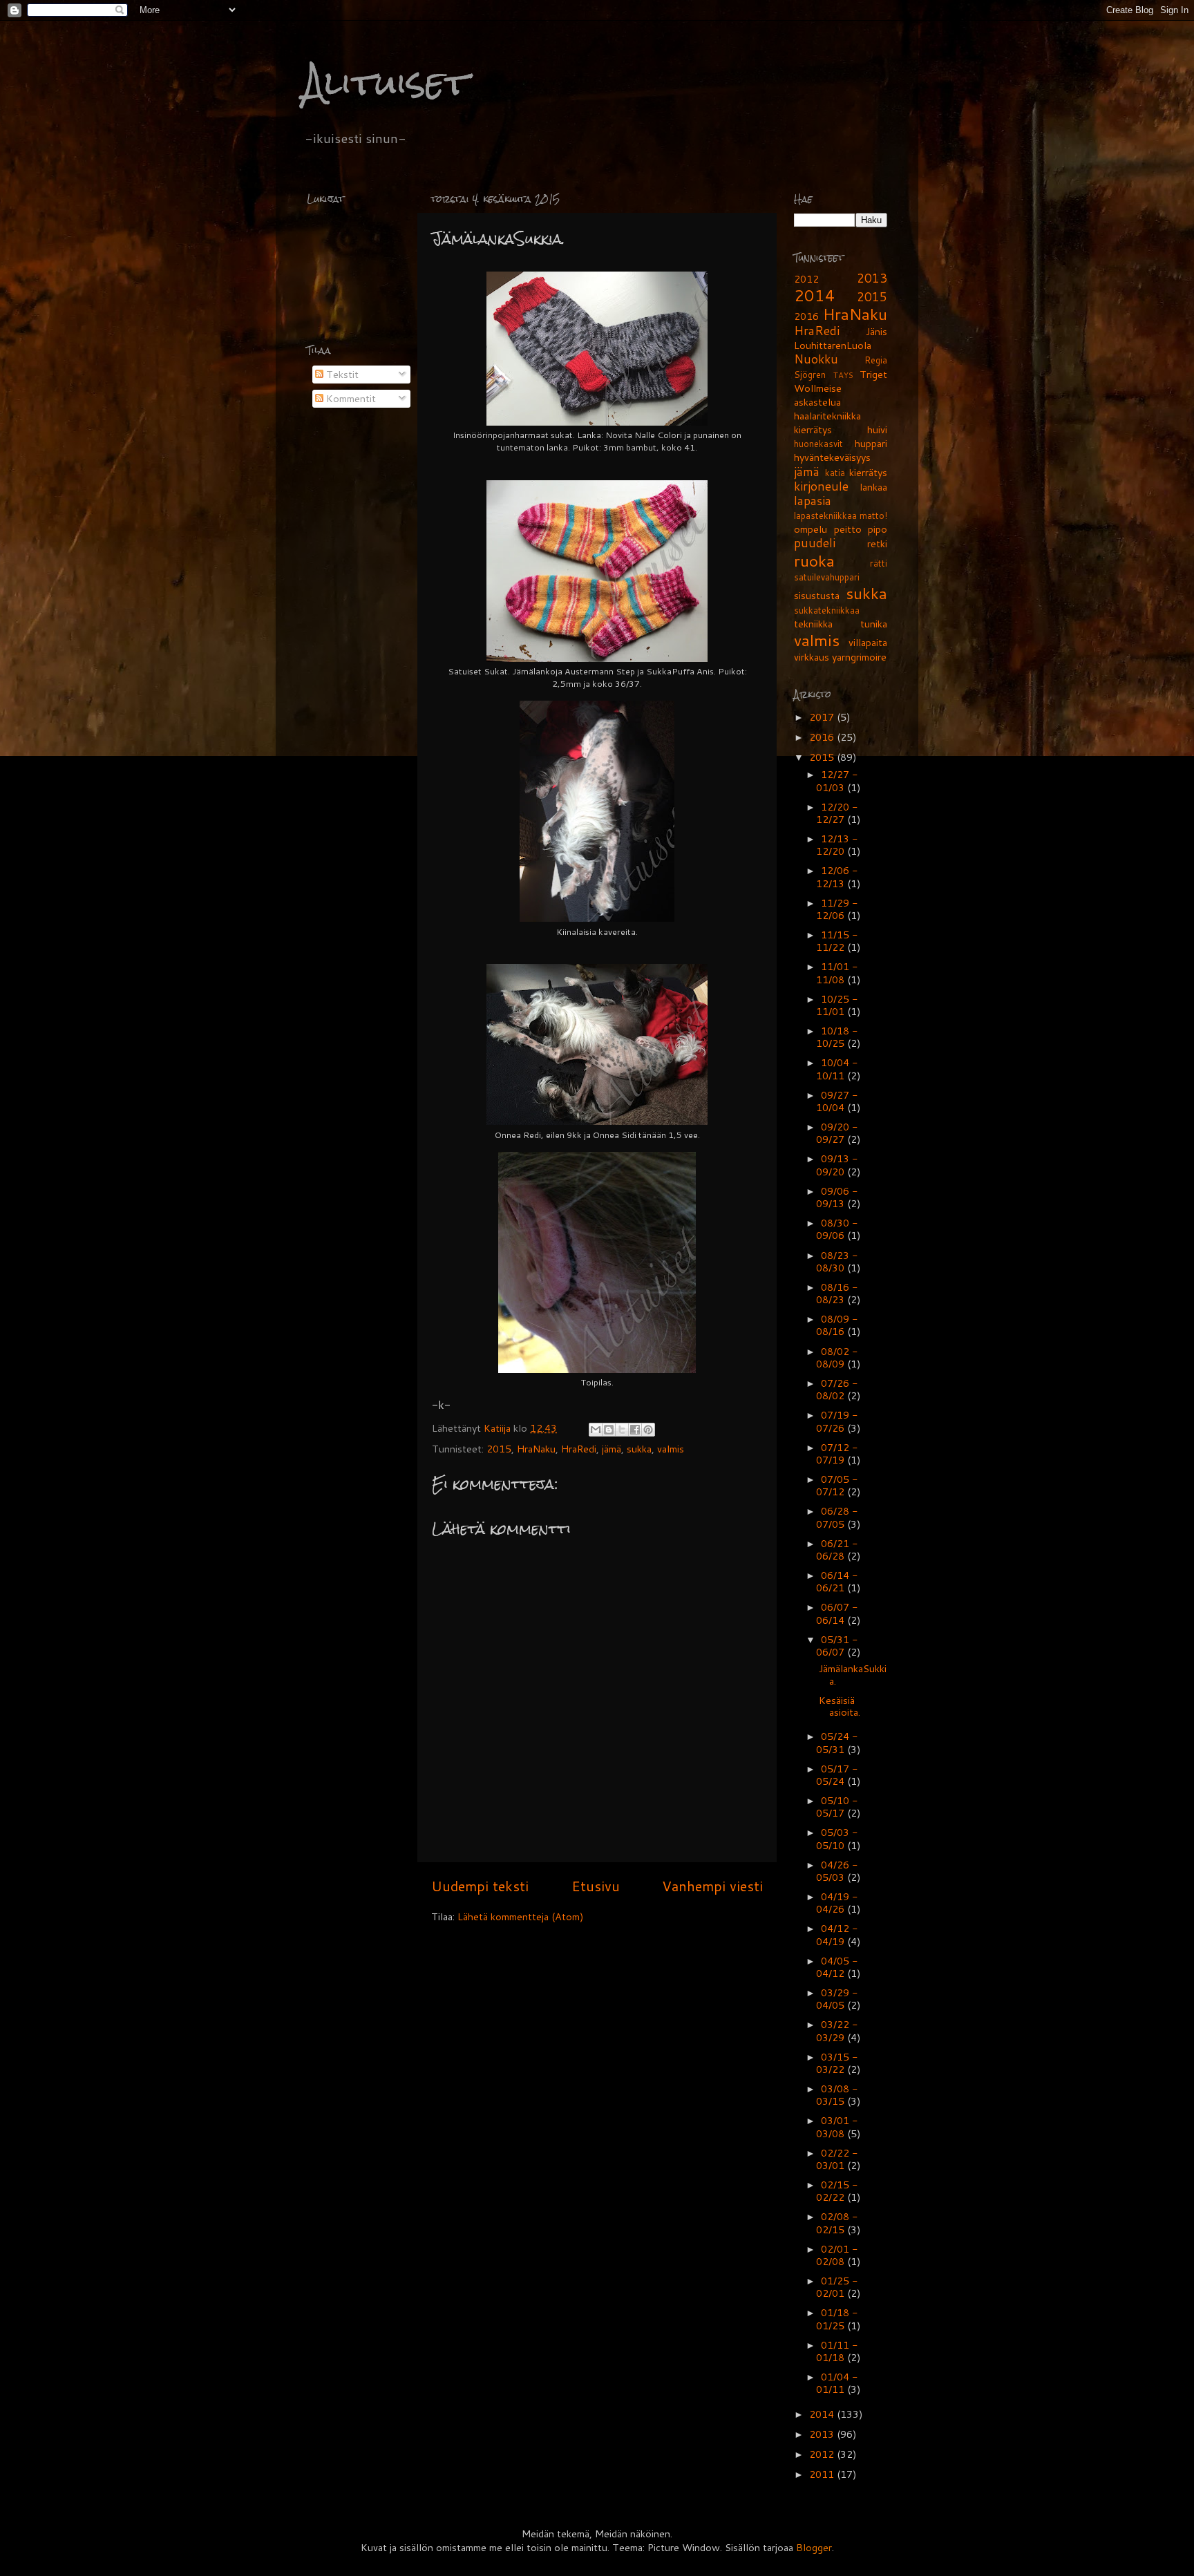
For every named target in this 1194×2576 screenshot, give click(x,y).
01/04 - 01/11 (837, 2383)
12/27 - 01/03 (837, 780)
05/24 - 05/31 (837, 1742)
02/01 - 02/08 (837, 2255)
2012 (806, 279)
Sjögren (810, 375)
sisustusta (817, 595)
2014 (815, 295)
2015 (499, 1449)
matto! (873, 515)
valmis (671, 1449)
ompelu (811, 529)
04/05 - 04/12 (837, 1967)
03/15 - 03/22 (837, 2063)
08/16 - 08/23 (837, 1293)
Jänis (876, 331)
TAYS (843, 375)
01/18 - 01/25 (837, 2319)
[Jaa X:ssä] (622, 1430)
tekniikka (813, 624)
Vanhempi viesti (712, 1886)
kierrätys (868, 472)
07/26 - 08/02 (837, 1389)
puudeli (815, 543)
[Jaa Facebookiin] (635, 1430)
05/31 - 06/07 (837, 1646)
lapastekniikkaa (825, 515)
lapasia (813, 501)
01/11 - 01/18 (837, 2351)
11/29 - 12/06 (837, 909)
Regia (876, 360)
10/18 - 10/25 (837, 1037)
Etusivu (596, 1886)
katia (835, 473)
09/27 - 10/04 (837, 1101)
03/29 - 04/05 (837, 1999)
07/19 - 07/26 (837, 1421)
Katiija (499, 1428)
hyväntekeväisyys (832, 457)
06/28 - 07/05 (837, 1517)
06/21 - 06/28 (837, 1550)
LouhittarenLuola (833, 345)
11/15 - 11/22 (837, 941)
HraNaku (536, 1449)
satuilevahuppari (827, 577)
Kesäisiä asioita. (840, 1706)
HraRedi (579, 1449)
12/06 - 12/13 (837, 877)
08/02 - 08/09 (837, 1357)
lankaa (873, 487)
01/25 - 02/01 (837, 2287)
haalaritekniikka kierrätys (827, 423)
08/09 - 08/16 (837, 1325)
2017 (823, 717)
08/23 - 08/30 (837, 1261)
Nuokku (816, 359)
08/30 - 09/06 (837, 1229)
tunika (874, 624)
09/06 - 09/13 (837, 1197)
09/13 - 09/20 (837, 1165)
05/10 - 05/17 (837, 1807)
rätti (879, 563)
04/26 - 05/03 (837, 1871)
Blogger (814, 2547)
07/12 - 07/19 (837, 1453)
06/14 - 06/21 (837, 1581)
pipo (878, 529)
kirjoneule (821, 486)
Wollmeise (818, 388)
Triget (873, 374)
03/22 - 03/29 (837, 2030)
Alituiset (386, 83)
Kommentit (350, 398)
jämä (612, 1449)
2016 (806, 316)
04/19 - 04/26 (837, 1903)
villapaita (868, 642)
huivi (877, 429)
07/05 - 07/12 (837, 1485)
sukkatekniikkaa (827, 610)
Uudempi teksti (480, 1886)
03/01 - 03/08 (837, 2127)
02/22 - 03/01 (837, 2159)
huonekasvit (818, 444)
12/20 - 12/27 (837, 813)
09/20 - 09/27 (837, 1133)
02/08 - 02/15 (837, 2223)
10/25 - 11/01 (837, 1005)
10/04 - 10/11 (837, 1069)
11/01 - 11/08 (837, 973)
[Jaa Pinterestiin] (648, 1430)
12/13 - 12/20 (837, 845)
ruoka (814, 560)
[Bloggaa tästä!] (609, 1430)
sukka (639, 1449)
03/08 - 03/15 (837, 2095)
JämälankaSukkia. (853, 1674)
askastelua (817, 402)
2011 (823, 2474)
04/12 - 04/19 (837, 1934)
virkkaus (812, 657)
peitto (848, 529)
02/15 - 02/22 (837, 2191)
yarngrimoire (859, 657)
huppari (871, 443)
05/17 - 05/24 (837, 1775)
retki (877, 543)
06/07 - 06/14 (837, 1613)
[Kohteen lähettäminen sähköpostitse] (596, 1430)
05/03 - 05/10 (837, 1838)
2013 (872, 278)
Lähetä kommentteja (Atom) (521, 1916)
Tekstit (341, 374)
